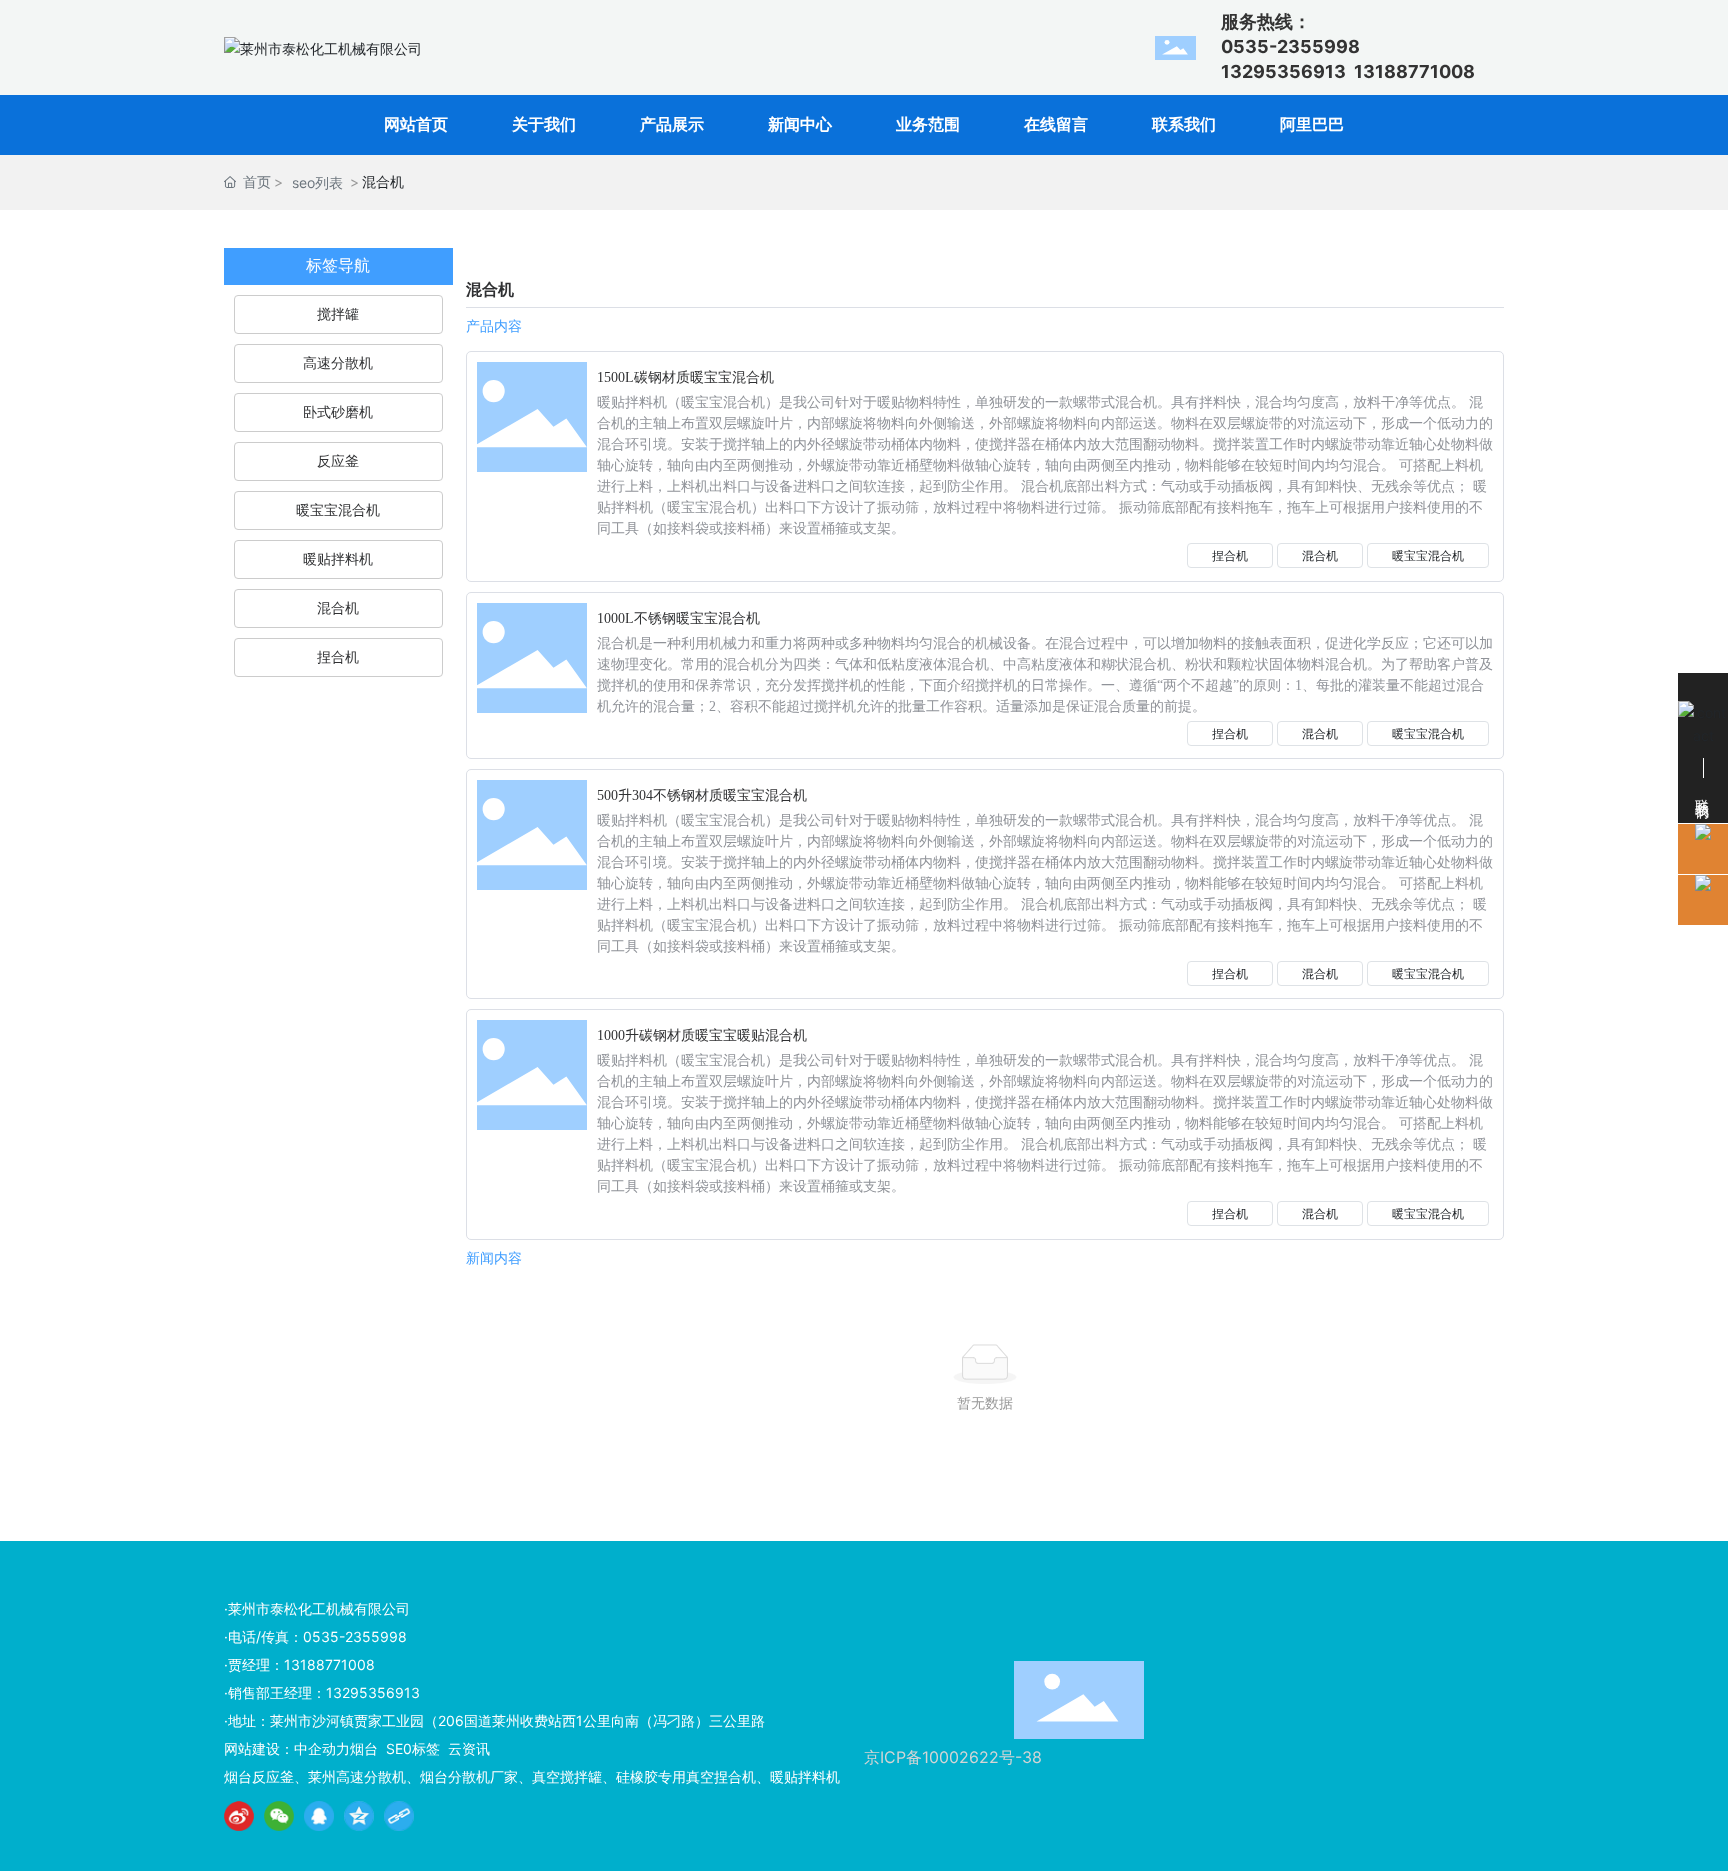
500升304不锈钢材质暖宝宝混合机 (702, 795)
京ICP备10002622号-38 (953, 1757)
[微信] (279, 1816)
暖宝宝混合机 (1428, 555)
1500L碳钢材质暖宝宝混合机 (685, 377)
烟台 (364, 1748)
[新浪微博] (239, 1816)
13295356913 (1283, 71)
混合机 (1320, 555)
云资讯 (469, 1748)
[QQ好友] (319, 1816)
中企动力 (322, 1748)
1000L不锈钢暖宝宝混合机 (678, 618)
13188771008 (1414, 71)
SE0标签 (413, 1748)
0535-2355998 (355, 1636)
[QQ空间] (359, 1816)
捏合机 (1230, 555)
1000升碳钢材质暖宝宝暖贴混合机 (702, 1035)
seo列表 (317, 182)
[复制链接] (399, 1816)
